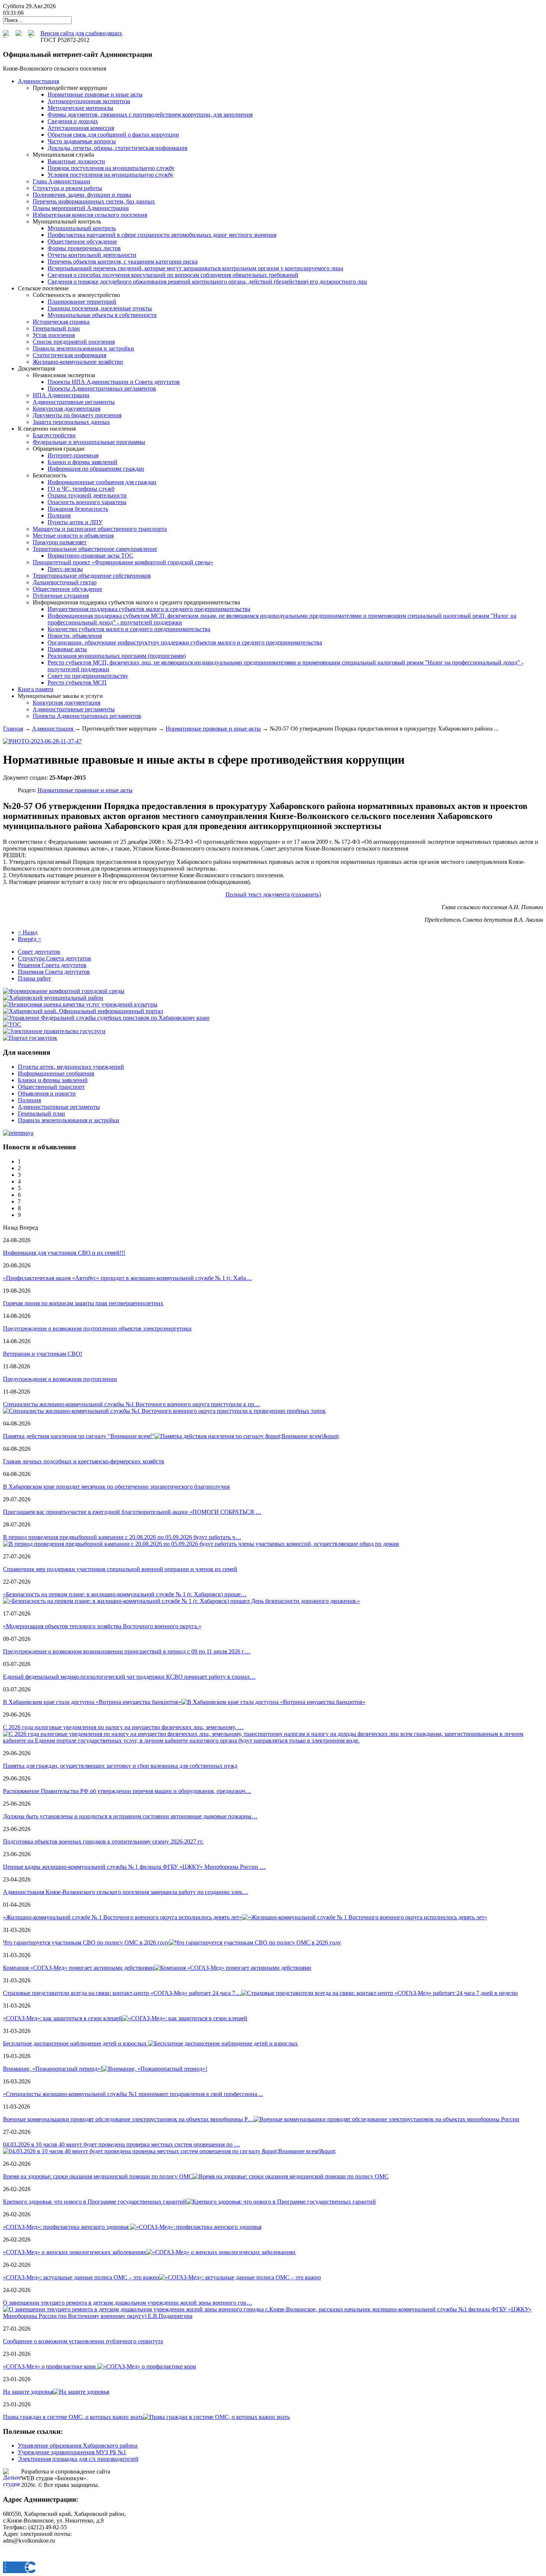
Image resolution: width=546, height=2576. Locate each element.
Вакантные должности (76, 161)
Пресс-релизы (65, 569)
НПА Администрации (61, 395)
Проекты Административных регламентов (102, 388)
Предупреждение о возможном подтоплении (60, 1379)
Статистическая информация (69, 355)
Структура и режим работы (67, 188)
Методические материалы (80, 108)
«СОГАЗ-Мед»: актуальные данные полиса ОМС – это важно (81, 2277)
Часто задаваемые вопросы (82, 141)
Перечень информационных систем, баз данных (94, 201)
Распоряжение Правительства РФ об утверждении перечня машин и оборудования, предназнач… (127, 1791)
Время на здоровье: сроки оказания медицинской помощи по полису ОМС (98, 2176)
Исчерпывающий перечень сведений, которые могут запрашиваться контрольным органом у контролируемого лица (195, 268)
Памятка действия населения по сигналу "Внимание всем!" (79, 1436)
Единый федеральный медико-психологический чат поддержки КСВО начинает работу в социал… (129, 1677)
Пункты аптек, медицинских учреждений (71, 1067)
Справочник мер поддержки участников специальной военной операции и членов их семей (120, 1569)
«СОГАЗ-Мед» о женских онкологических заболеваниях (75, 2252)
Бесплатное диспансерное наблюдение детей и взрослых (76, 2043)
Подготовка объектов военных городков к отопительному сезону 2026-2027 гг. (103, 1842)
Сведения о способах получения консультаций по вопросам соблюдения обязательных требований (173, 275)
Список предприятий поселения (74, 342)
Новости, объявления (75, 636)
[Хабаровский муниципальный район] (53, 998)
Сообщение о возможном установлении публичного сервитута (83, 2341)
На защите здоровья (28, 2392)
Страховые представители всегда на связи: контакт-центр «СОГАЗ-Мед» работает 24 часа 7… (122, 1993)
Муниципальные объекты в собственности (102, 315)
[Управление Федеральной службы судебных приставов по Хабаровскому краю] (106, 1018)
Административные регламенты (74, 402)
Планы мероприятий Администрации (81, 208)
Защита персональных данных (71, 422)
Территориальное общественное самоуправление (95, 549)
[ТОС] (12, 1024)
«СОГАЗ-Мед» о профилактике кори (50, 2366)
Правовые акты (67, 649)
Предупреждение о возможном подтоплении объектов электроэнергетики (97, 1328)
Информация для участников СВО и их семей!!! (64, 1253)
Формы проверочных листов (84, 248)
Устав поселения (54, 335)
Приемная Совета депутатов (54, 972)
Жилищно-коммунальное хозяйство (78, 362)
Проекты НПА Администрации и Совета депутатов (114, 382)
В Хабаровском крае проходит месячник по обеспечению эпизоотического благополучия (116, 1487)
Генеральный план (56, 328)
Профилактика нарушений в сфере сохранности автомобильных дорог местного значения (162, 235)
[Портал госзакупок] (30, 1038)
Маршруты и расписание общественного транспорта (100, 529)
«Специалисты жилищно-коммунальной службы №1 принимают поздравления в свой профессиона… (133, 2094)
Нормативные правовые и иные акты (95, 94)
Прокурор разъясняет (60, 542)
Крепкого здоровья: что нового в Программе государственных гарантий (95, 2202)
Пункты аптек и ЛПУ (75, 522)
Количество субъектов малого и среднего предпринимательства (129, 629)
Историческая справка (61, 322)
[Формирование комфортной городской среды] (64, 991)
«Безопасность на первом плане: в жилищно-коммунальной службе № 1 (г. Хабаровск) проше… (125, 1594)
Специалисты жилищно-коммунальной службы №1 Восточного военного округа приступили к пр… (131, 1404)
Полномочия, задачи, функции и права (82, 195)
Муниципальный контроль (82, 228)
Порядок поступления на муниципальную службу (111, 168)
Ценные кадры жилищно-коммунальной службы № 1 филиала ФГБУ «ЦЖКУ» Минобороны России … (134, 1867)
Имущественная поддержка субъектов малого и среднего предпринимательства (149, 609)
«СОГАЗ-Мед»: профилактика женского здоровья (66, 2227)
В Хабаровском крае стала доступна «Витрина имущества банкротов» (92, 1702)
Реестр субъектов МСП (77, 683)
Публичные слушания (61, 596)
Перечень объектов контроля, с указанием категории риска (123, 262)
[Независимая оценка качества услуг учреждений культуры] (80, 1004)
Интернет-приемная (73, 455)
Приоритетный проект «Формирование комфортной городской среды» (123, 562)
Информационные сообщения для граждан (102, 482)
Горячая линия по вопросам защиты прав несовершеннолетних (83, 1303)
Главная (13, 729)
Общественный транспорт (51, 1087)
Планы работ (34, 978)
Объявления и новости (47, 1093)
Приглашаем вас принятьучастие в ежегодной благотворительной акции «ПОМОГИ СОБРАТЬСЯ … (132, 1512)
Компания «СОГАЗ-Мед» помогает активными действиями (79, 1968)
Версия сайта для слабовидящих (81, 33)
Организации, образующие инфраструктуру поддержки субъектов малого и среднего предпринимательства (185, 642)
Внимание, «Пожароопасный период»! (53, 2069)
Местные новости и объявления (73, 536)
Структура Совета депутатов (54, 958)
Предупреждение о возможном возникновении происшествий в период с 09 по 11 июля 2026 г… (127, 1651)
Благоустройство (54, 435)
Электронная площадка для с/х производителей (78, 2459)
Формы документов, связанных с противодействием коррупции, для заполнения (150, 115)
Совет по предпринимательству (88, 676)
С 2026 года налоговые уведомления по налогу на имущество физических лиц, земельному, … (123, 1727)
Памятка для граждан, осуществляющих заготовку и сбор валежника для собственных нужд (120, 1766)
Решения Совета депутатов (52, 965)
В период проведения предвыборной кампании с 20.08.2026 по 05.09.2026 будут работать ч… (122, 1537)
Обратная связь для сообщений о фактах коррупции (113, 135)
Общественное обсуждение (82, 241)
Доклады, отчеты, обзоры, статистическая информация (117, 148)
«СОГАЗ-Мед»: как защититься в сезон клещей (63, 2018)
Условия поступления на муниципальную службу (110, 175)
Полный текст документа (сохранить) (273, 894)
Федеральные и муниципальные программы (89, 442)
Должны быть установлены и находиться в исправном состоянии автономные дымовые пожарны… (130, 1816)
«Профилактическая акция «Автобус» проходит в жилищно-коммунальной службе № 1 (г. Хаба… (127, 1278)
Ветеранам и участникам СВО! (43, 1354)
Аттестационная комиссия (81, 128)
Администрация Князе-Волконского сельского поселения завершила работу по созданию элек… (126, 1892)
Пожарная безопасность (78, 509)
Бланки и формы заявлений (82, 462)
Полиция (59, 515)
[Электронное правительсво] (54, 1031)
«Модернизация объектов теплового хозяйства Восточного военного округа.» (102, 1626)
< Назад (28, 932)
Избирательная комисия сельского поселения (90, 215)
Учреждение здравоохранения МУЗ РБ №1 (72, 2452)
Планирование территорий (82, 302)
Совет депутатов (39, 952)
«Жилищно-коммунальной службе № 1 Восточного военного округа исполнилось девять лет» (123, 1917)
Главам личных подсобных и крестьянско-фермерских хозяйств (84, 1461)
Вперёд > (30, 939)
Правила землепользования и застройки (83, 348)
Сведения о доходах (73, 121)
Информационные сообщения (56, 1073)
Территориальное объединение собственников (92, 576)
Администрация (53, 729)
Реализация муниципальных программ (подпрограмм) (117, 656)
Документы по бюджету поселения (77, 415)
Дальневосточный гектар (65, 582)
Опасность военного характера (87, 502)
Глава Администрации (61, 181)
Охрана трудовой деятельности (87, 495)
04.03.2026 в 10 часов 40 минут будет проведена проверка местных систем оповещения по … (121, 2144)
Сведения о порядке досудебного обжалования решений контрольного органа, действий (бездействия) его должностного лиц (207, 282)
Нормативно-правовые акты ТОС (90, 556)
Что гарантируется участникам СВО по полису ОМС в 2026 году (86, 1942)
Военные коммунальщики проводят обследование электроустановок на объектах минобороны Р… (128, 2119)
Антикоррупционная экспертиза (89, 101)
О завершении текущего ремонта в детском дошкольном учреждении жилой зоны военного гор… (128, 2303)
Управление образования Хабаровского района (78, 2446)
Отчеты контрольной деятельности (92, 255)
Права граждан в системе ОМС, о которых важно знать (73, 2417)
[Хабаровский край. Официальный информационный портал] (83, 1011)
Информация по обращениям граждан (96, 469)
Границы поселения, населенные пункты (100, 308)
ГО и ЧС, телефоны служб (81, 489)
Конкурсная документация (66, 409)
